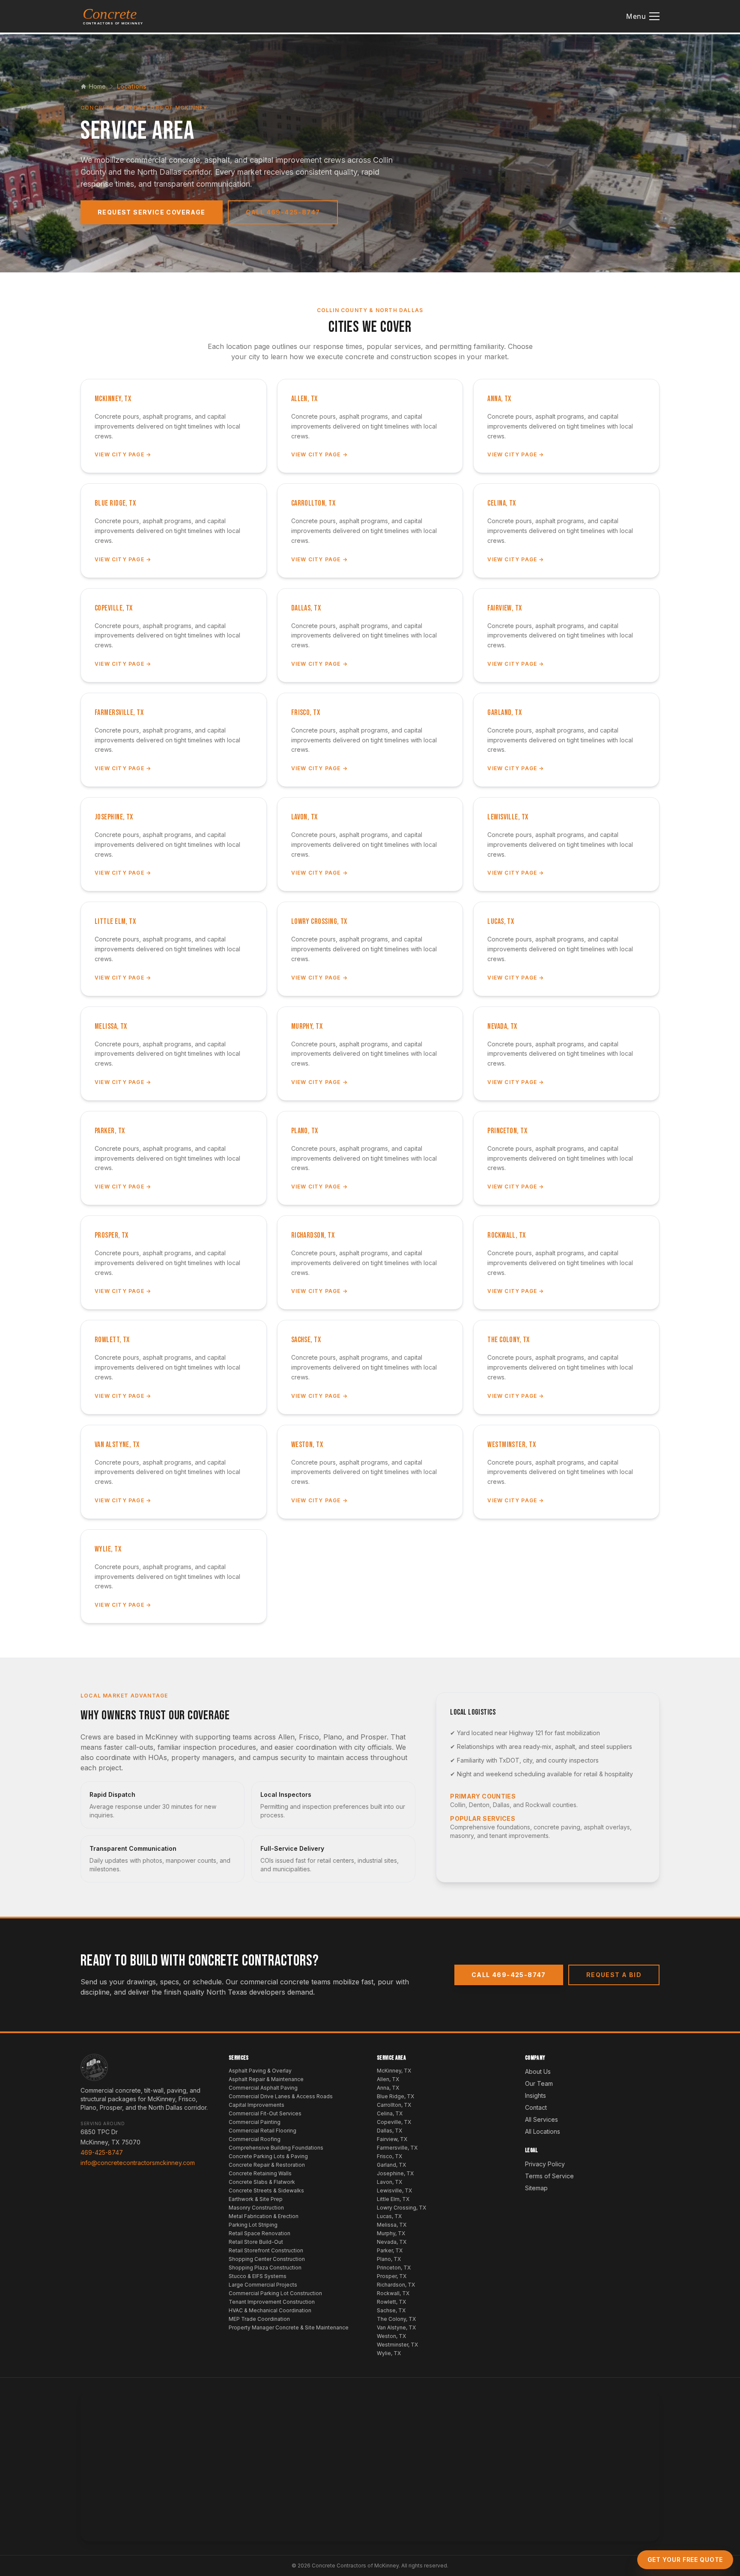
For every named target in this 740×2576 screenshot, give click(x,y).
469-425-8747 (102, 2152)
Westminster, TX (397, 2345)
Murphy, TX (391, 2233)
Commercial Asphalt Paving (263, 2088)
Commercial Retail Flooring (263, 2131)
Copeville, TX (394, 2122)
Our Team (539, 2083)
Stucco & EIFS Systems (258, 2276)
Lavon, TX (389, 2182)
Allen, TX (388, 2079)
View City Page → (123, 454)
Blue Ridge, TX (395, 2096)
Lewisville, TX (394, 2190)
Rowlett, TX (391, 2302)
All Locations (543, 2131)
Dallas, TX (389, 2131)
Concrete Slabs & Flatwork (262, 2182)
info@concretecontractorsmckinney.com (138, 2163)
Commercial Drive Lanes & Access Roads (281, 2096)
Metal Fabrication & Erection (264, 2216)
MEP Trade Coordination (259, 2319)
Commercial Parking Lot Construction (275, 2293)
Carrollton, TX (394, 2105)
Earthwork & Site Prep (256, 2199)
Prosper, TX (392, 2276)
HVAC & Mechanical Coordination (270, 2310)
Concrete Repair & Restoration (267, 2165)
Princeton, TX (394, 2268)
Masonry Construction (256, 2208)
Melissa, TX (392, 2225)
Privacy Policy (545, 2164)
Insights (536, 2095)
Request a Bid (614, 1975)
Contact (536, 2107)
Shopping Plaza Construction (265, 2268)
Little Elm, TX (393, 2199)
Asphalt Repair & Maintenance (266, 2079)
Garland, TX (391, 2165)
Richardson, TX (396, 2285)
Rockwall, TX (393, 2293)
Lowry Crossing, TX (401, 2208)
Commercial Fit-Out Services (265, 2113)
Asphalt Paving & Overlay (260, 2071)
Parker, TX (390, 2250)
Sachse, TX (391, 2310)
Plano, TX (389, 2259)
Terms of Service (549, 2176)
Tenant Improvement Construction (272, 2302)
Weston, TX (391, 2336)
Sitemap (536, 2188)
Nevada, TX (392, 2242)
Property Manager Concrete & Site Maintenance (289, 2327)
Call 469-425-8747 (283, 212)
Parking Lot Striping (253, 2225)
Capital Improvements (257, 2105)
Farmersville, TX (397, 2148)
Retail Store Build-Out (256, 2242)
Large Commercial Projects (263, 2285)
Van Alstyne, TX (396, 2327)
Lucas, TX (389, 2216)
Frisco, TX (389, 2156)
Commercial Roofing (255, 2139)
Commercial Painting (255, 2122)
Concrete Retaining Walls (260, 2173)
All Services (542, 2119)
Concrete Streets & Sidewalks (266, 2190)
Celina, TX (390, 2113)
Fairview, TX (392, 2139)
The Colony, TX (396, 2319)
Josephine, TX (395, 2173)
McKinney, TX (394, 2071)
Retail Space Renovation (260, 2233)
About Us (538, 2071)
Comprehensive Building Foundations (276, 2148)
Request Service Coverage (152, 212)
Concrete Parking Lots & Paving (268, 2156)
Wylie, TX (389, 2353)
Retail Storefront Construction (266, 2250)
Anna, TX (388, 2088)
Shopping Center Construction (267, 2259)
